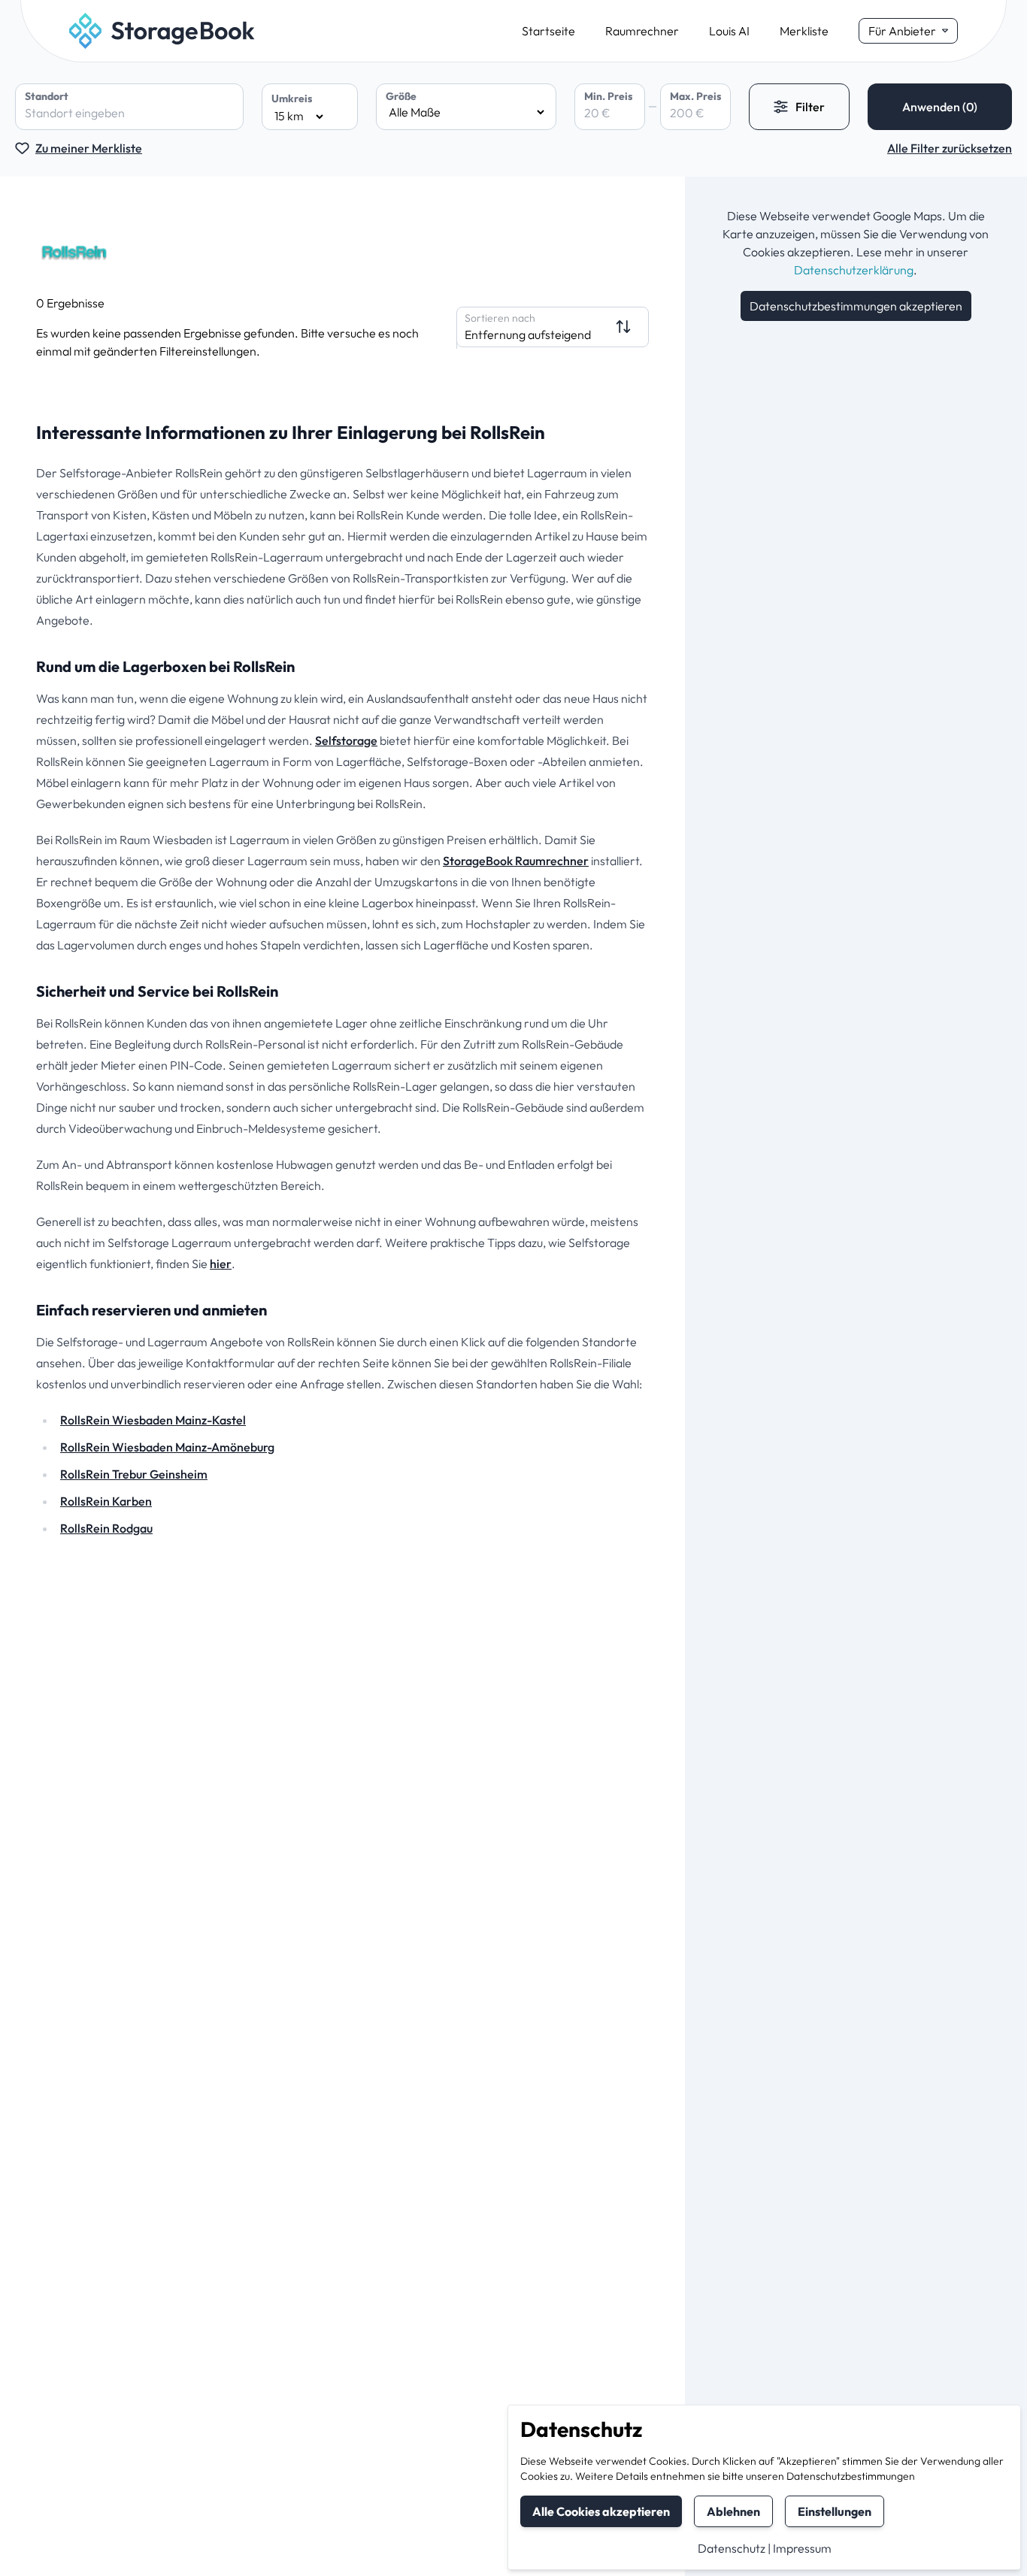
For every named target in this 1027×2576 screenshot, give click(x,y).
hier (221, 1264)
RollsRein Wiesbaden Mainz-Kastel (153, 1420)
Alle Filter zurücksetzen (950, 148)
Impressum (802, 2548)
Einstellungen (835, 2511)
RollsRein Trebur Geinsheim (134, 1474)
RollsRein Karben (106, 1501)
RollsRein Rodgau (106, 1528)
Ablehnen (733, 2511)
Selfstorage (346, 740)
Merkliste (804, 31)
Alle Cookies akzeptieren (601, 2511)
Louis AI (729, 31)
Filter (810, 107)
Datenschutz (732, 2548)
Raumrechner (642, 31)
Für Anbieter (902, 31)
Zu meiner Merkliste (89, 148)
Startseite (548, 31)
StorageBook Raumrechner (516, 861)
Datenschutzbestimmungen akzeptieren (856, 306)
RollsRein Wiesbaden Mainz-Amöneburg (167, 1447)
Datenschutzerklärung (854, 270)
